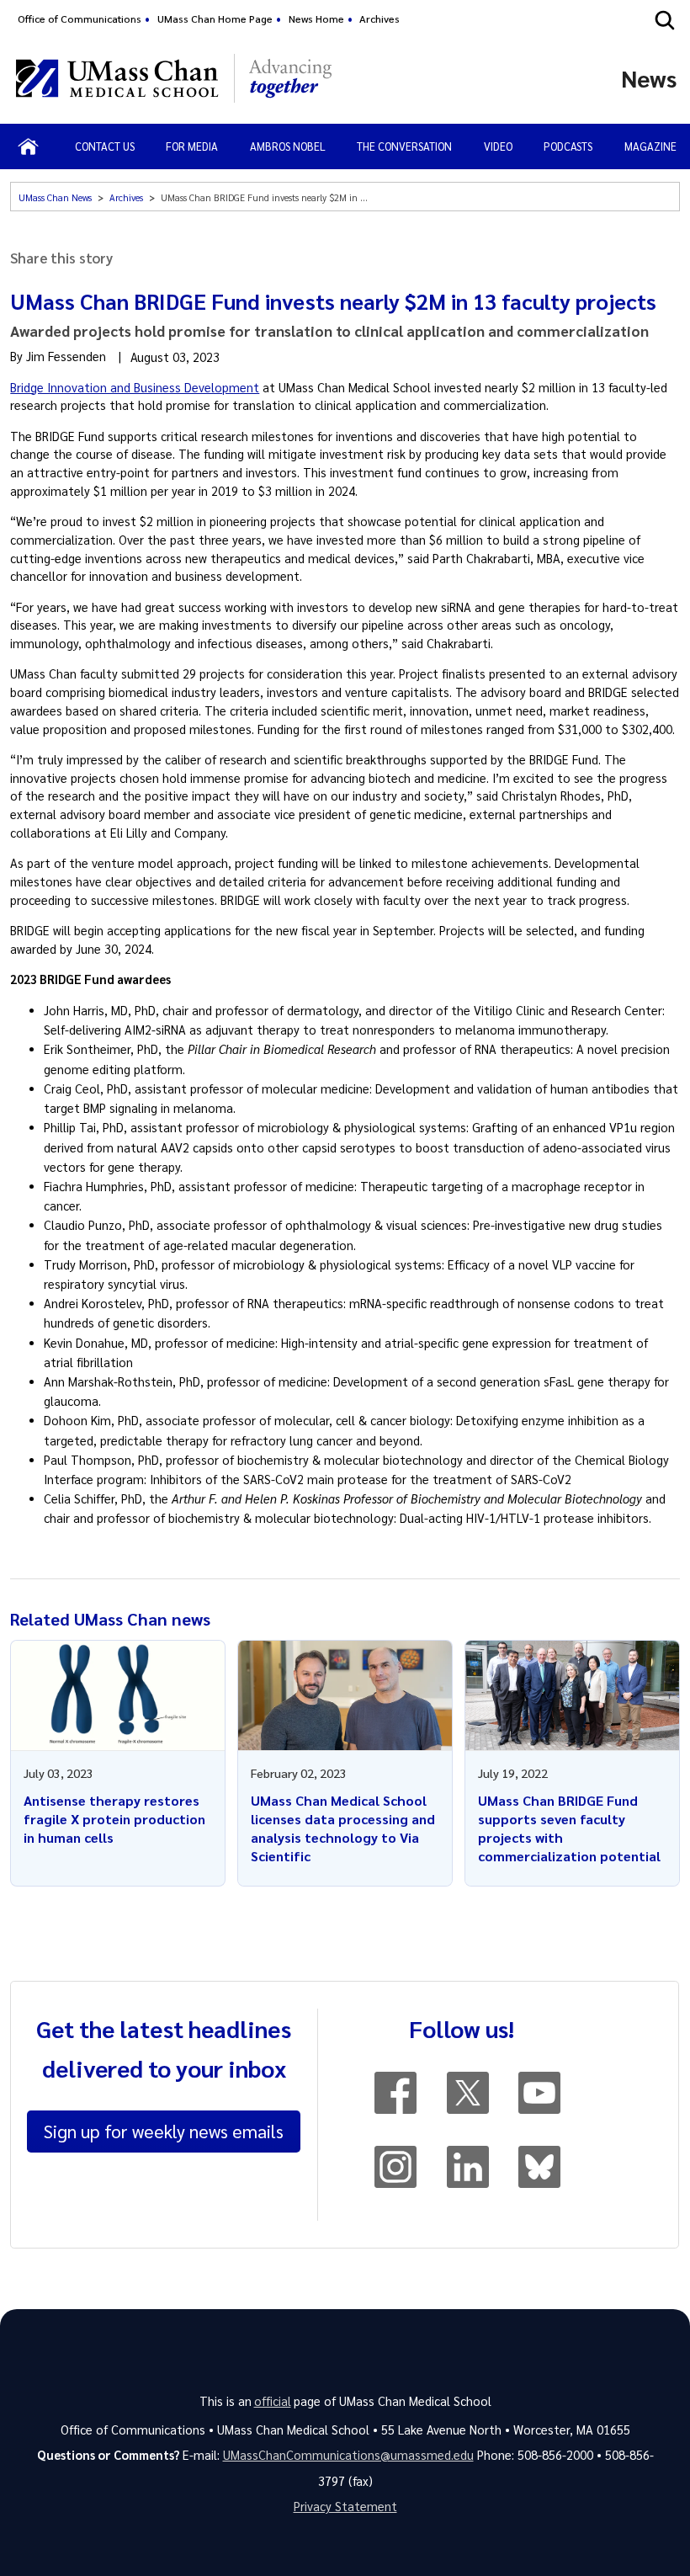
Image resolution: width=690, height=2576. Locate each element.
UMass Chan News (55, 197)
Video (498, 146)
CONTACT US (105, 146)
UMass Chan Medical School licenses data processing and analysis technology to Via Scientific (343, 1828)
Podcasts (568, 146)
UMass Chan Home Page (215, 19)
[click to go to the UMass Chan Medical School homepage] (117, 78)
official (273, 2401)
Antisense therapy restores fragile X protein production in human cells (114, 1819)
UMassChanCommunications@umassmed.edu (348, 2455)
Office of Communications (80, 19)
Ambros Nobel (288, 146)
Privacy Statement (345, 2506)
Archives (379, 19)
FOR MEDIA (192, 146)
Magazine (650, 146)
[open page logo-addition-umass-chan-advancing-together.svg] (290, 78)
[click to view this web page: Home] (28, 146)
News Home (316, 19)
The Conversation (404, 146)
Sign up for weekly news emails (164, 2131)
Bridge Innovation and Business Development (135, 387)
